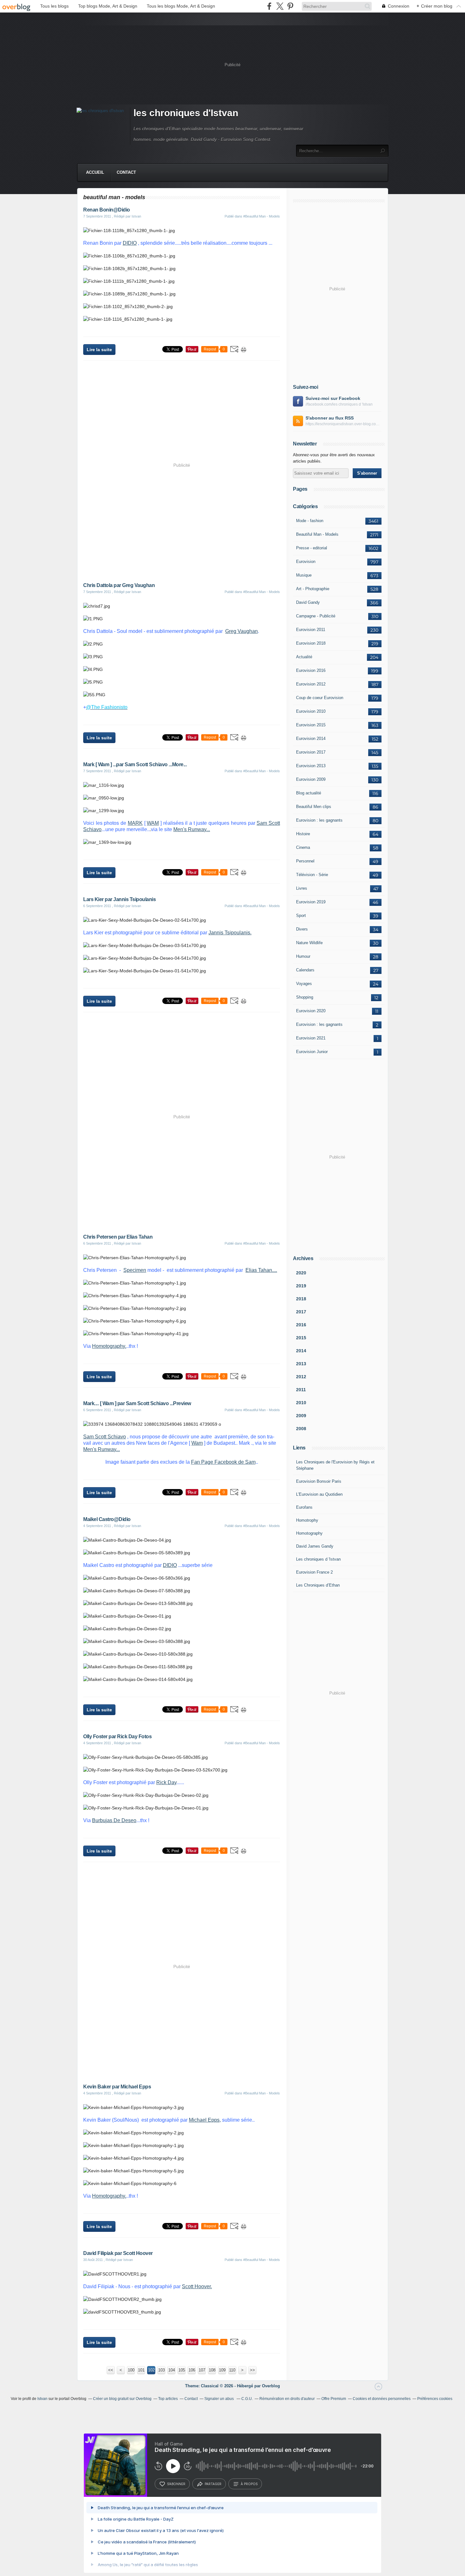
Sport (301, 915)
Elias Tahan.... (261, 1270)
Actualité (304, 657)
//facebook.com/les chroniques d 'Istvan (339, 404)
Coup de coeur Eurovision (320, 698)
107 (202, 2370)
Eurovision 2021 (311, 1038)
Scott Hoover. (197, 2286)
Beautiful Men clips (314, 807)
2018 (301, 1299)
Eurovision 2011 (311, 630)
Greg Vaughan (242, 631)
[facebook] (269, 6)
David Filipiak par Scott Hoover (118, 2253)
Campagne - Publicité (316, 616)
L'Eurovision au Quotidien (319, 1494)
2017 (301, 1312)
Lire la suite (99, 350)
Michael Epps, (205, 2120)
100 (131, 2370)
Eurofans (304, 1507)
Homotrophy (307, 1520)
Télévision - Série (312, 875)
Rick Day (166, 1782)
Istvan (42, 2399)
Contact (126, 172)
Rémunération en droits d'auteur (287, 2399)
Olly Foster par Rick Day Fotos (117, 1736)
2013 (301, 1364)
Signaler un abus (220, 2399)
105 (182, 2370)
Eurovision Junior (312, 1052)
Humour (303, 956)
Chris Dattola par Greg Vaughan (119, 585)
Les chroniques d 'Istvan (318, 1559)
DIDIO (130, 243)
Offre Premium (334, 2399)
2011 (301, 1390)
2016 (301, 1325)
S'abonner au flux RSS (330, 418)
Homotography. (109, 1346)
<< (111, 2370)
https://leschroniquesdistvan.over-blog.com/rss (344, 424)
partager (213, 2484)
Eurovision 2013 (311, 766)
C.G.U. (247, 2399)
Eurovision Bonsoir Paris (319, 1481)
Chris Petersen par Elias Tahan (118, 1237)
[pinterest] (290, 6)
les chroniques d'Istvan (186, 113)
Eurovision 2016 (311, 670)
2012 (301, 1377)
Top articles (168, 2399)
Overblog (271, 2386)
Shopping (305, 997)
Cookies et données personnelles (382, 2399)
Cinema (303, 847)
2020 (301, 1273)
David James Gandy (315, 1546)
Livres (302, 888)
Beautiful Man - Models (317, 534)
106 (192, 2370)
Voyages (304, 984)
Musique (304, 575)
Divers (302, 929)
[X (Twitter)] (280, 6)
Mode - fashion (310, 521)
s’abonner (176, 2484)
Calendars (305, 970)
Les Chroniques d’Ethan (318, 1585)
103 (161, 2370)
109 (222, 2370)
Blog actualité (309, 793)
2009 (301, 1416)
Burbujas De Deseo (114, 1820)
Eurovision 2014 (311, 739)
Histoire (303, 834)
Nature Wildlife (309, 943)
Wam (197, 1443)
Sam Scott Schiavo (105, 1437)
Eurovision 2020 (311, 1011)
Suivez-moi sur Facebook (333, 398)
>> (252, 2370)
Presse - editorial (312, 548)
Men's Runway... (192, 829)
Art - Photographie (313, 589)
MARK (135, 823)
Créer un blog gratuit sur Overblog (122, 2399)
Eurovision (306, 562)
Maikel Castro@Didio (107, 1519)
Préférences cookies (435, 2399)
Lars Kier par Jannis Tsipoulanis (119, 899)
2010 (301, 1403)
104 (172, 2370)
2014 (301, 1351)
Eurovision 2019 (311, 902)
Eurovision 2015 (311, 725)
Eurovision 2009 (311, 779)
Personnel (305, 861)
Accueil (95, 172)
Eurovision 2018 (311, 643)
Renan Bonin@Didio (107, 210)
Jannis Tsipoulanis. (230, 933)
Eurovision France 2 (314, 1572)
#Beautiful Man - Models (262, 216)
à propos (249, 2484)
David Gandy (308, 602)
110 (232, 2370)
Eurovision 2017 (311, 752)
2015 (301, 1338)
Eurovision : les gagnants (319, 820)
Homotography (309, 1533)
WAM (153, 823)
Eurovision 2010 (311, 711)
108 (212, 2370)
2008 (301, 1429)
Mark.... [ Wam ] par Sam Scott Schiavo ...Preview (137, 1403)
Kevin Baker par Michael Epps (117, 2087)
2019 (301, 1286)
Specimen (135, 1270)
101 (141, 2370)
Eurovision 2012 (311, 684)
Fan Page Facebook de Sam (223, 1462)
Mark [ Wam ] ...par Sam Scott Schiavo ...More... (135, 764)
